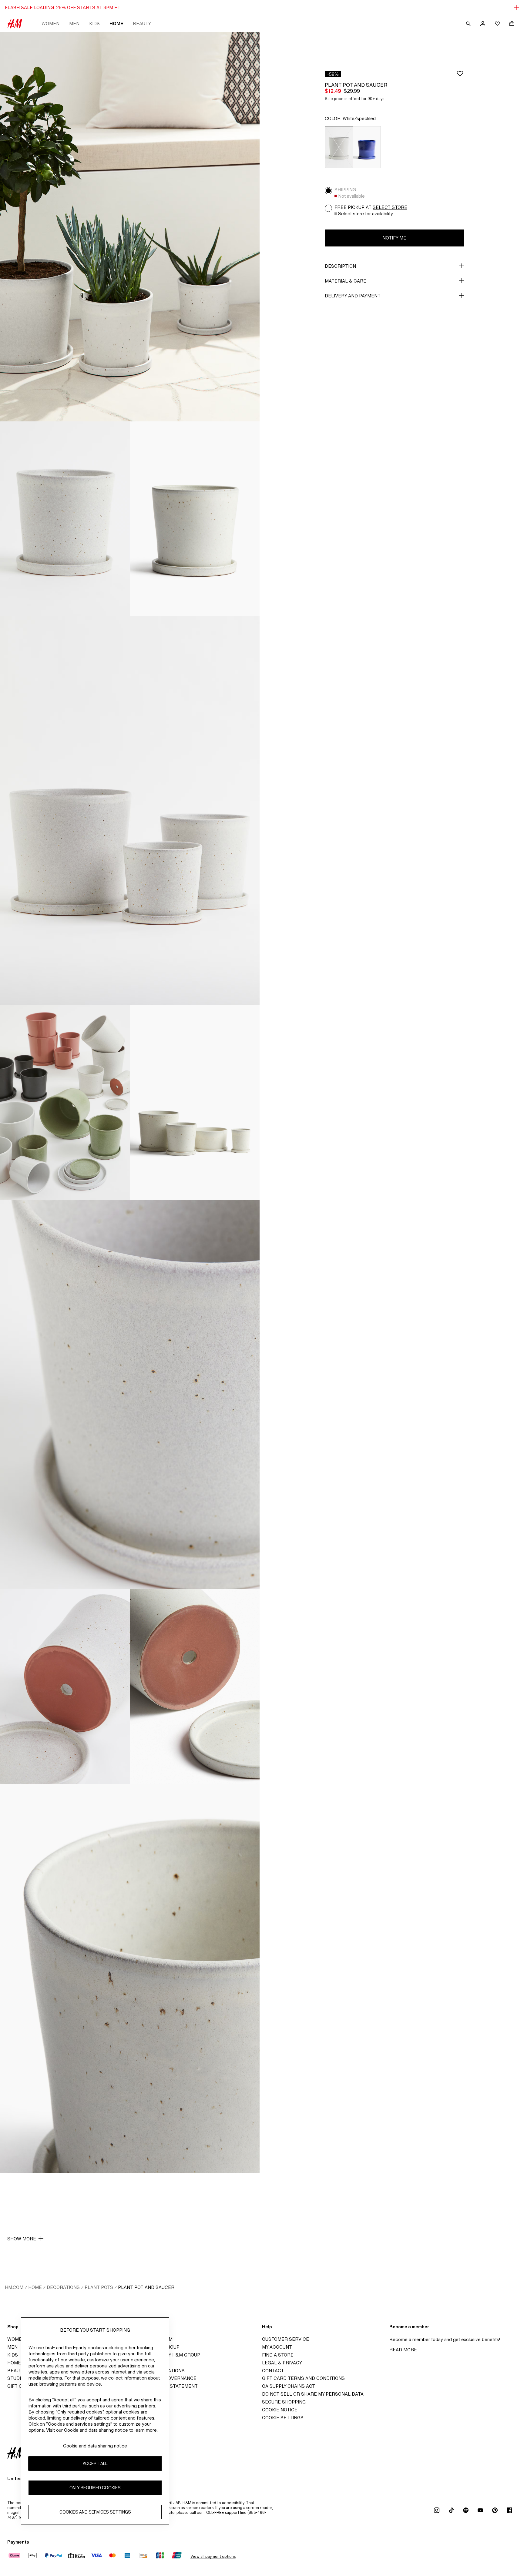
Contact (273, 2371)
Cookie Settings (283, 2418)
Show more (22, 2239)
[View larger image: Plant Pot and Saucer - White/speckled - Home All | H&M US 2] (65, 519)
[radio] (339, 147)
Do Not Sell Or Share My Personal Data (313, 2394)
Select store (390, 207)
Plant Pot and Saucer (146, 2287)
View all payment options (213, 2556)
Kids (94, 23)
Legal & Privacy (282, 2363)
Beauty (142, 23)
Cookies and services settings (95, 2512)
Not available (351, 196)
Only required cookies (95, 2488)
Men (74, 23)
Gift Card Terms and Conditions (303, 2378)
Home (116, 23)
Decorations (63, 2287)
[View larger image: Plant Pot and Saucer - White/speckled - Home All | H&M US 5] (65, 1103)
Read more (403, 2350)
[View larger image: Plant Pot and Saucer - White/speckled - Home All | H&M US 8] (65, 1687)
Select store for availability (366, 214)
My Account (277, 2347)
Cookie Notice (280, 2410)
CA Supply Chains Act (289, 2386)
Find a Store (278, 2355)
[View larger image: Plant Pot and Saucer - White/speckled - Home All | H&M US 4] (130, 811)
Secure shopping (284, 2402)
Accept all (95, 2464)
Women (50, 23)
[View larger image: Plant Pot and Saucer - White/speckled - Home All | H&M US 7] (130, 1395)
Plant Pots (99, 2287)
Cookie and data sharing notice (95, 2446)
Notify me (394, 238)
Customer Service (286, 2339)
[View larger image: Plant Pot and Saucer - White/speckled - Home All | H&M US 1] (130, 227)
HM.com (14, 2287)
